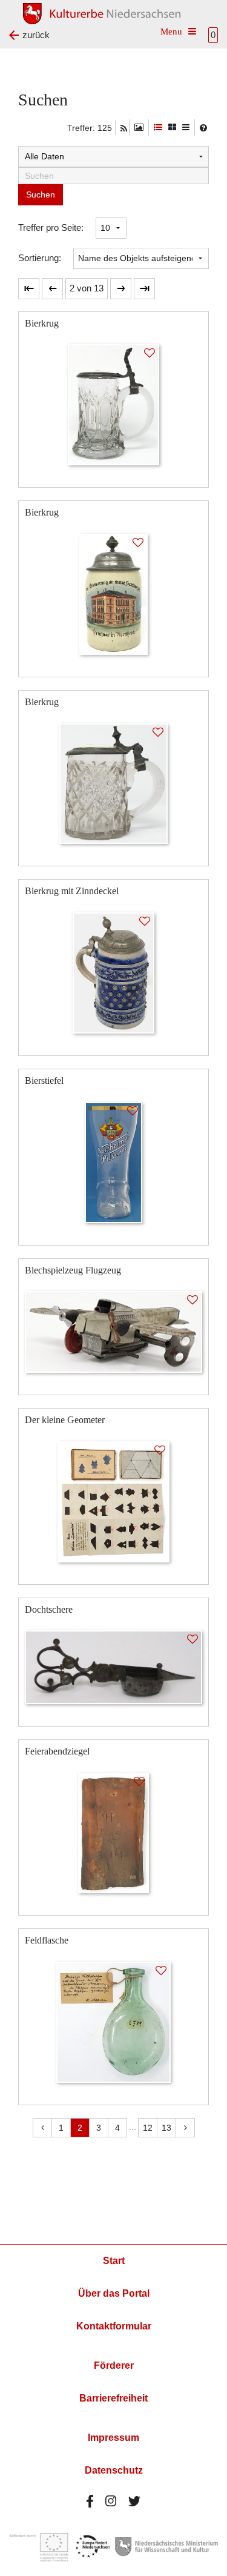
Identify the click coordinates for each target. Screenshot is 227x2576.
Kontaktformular (114, 2326)
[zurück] (52, 289)
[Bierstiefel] (113, 1162)
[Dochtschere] (113, 1666)
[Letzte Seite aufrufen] (29, 289)
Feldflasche (47, 1940)
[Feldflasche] (113, 2021)
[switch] (139, 128)
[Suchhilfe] (203, 128)
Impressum (113, 2438)
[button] (87, 289)
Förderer (114, 2365)
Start (114, 2261)
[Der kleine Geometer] (114, 1501)
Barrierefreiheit (113, 2398)
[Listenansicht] (186, 128)
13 (166, 2128)
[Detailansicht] (158, 128)
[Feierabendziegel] (113, 1832)
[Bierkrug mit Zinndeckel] (114, 972)
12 (148, 2128)
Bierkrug (42, 323)
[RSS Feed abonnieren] (124, 128)
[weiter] (121, 289)
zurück (36, 35)
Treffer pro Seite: (51, 227)
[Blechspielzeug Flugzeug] (113, 1331)
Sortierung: (40, 258)
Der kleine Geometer (65, 1420)
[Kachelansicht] (172, 128)
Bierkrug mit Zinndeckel (72, 891)
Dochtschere (49, 1609)
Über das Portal (114, 2293)
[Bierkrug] (114, 404)
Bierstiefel (44, 1081)
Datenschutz (114, 2470)
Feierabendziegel (57, 1751)
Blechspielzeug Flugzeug (73, 1270)
